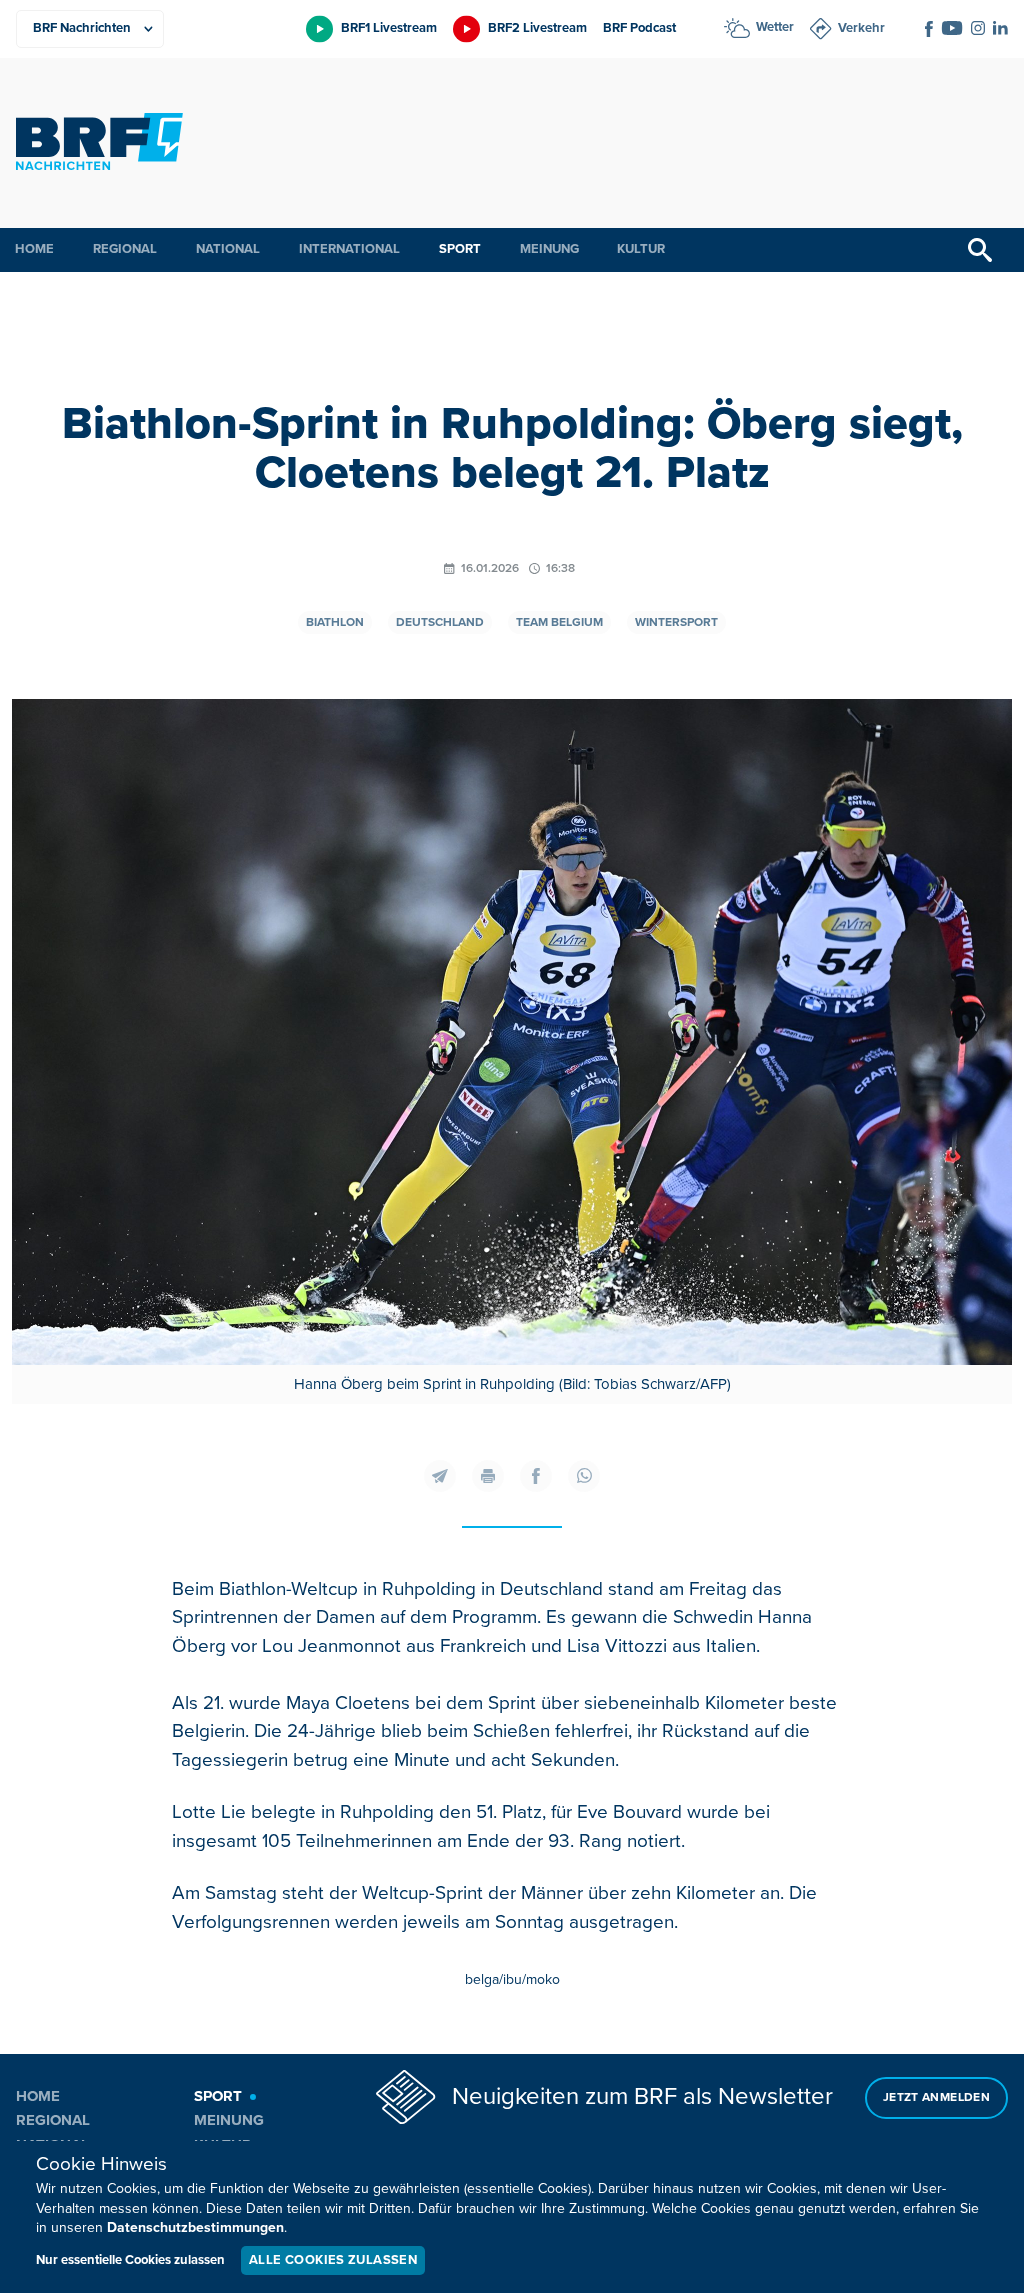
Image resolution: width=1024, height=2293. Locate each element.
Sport (460, 249)
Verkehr (861, 28)
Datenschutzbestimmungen (195, 2227)
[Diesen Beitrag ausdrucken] (488, 1476)
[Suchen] (980, 250)
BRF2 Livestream (537, 28)
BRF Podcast (639, 28)
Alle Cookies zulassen (333, 2260)
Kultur (641, 249)
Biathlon (335, 622)
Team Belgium (559, 622)
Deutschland (440, 622)
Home (34, 249)
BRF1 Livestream (389, 28)
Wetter (775, 27)
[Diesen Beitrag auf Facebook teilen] (536, 1476)
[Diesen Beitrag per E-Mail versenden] (440, 1476)
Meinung (549, 249)
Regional (125, 249)
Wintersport (676, 622)
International (349, 249)
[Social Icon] (929, 29)
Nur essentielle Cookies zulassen (130, 2260)
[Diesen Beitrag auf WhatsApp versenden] (584, 1476)
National (228, 249)
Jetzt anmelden (936, 2097)
